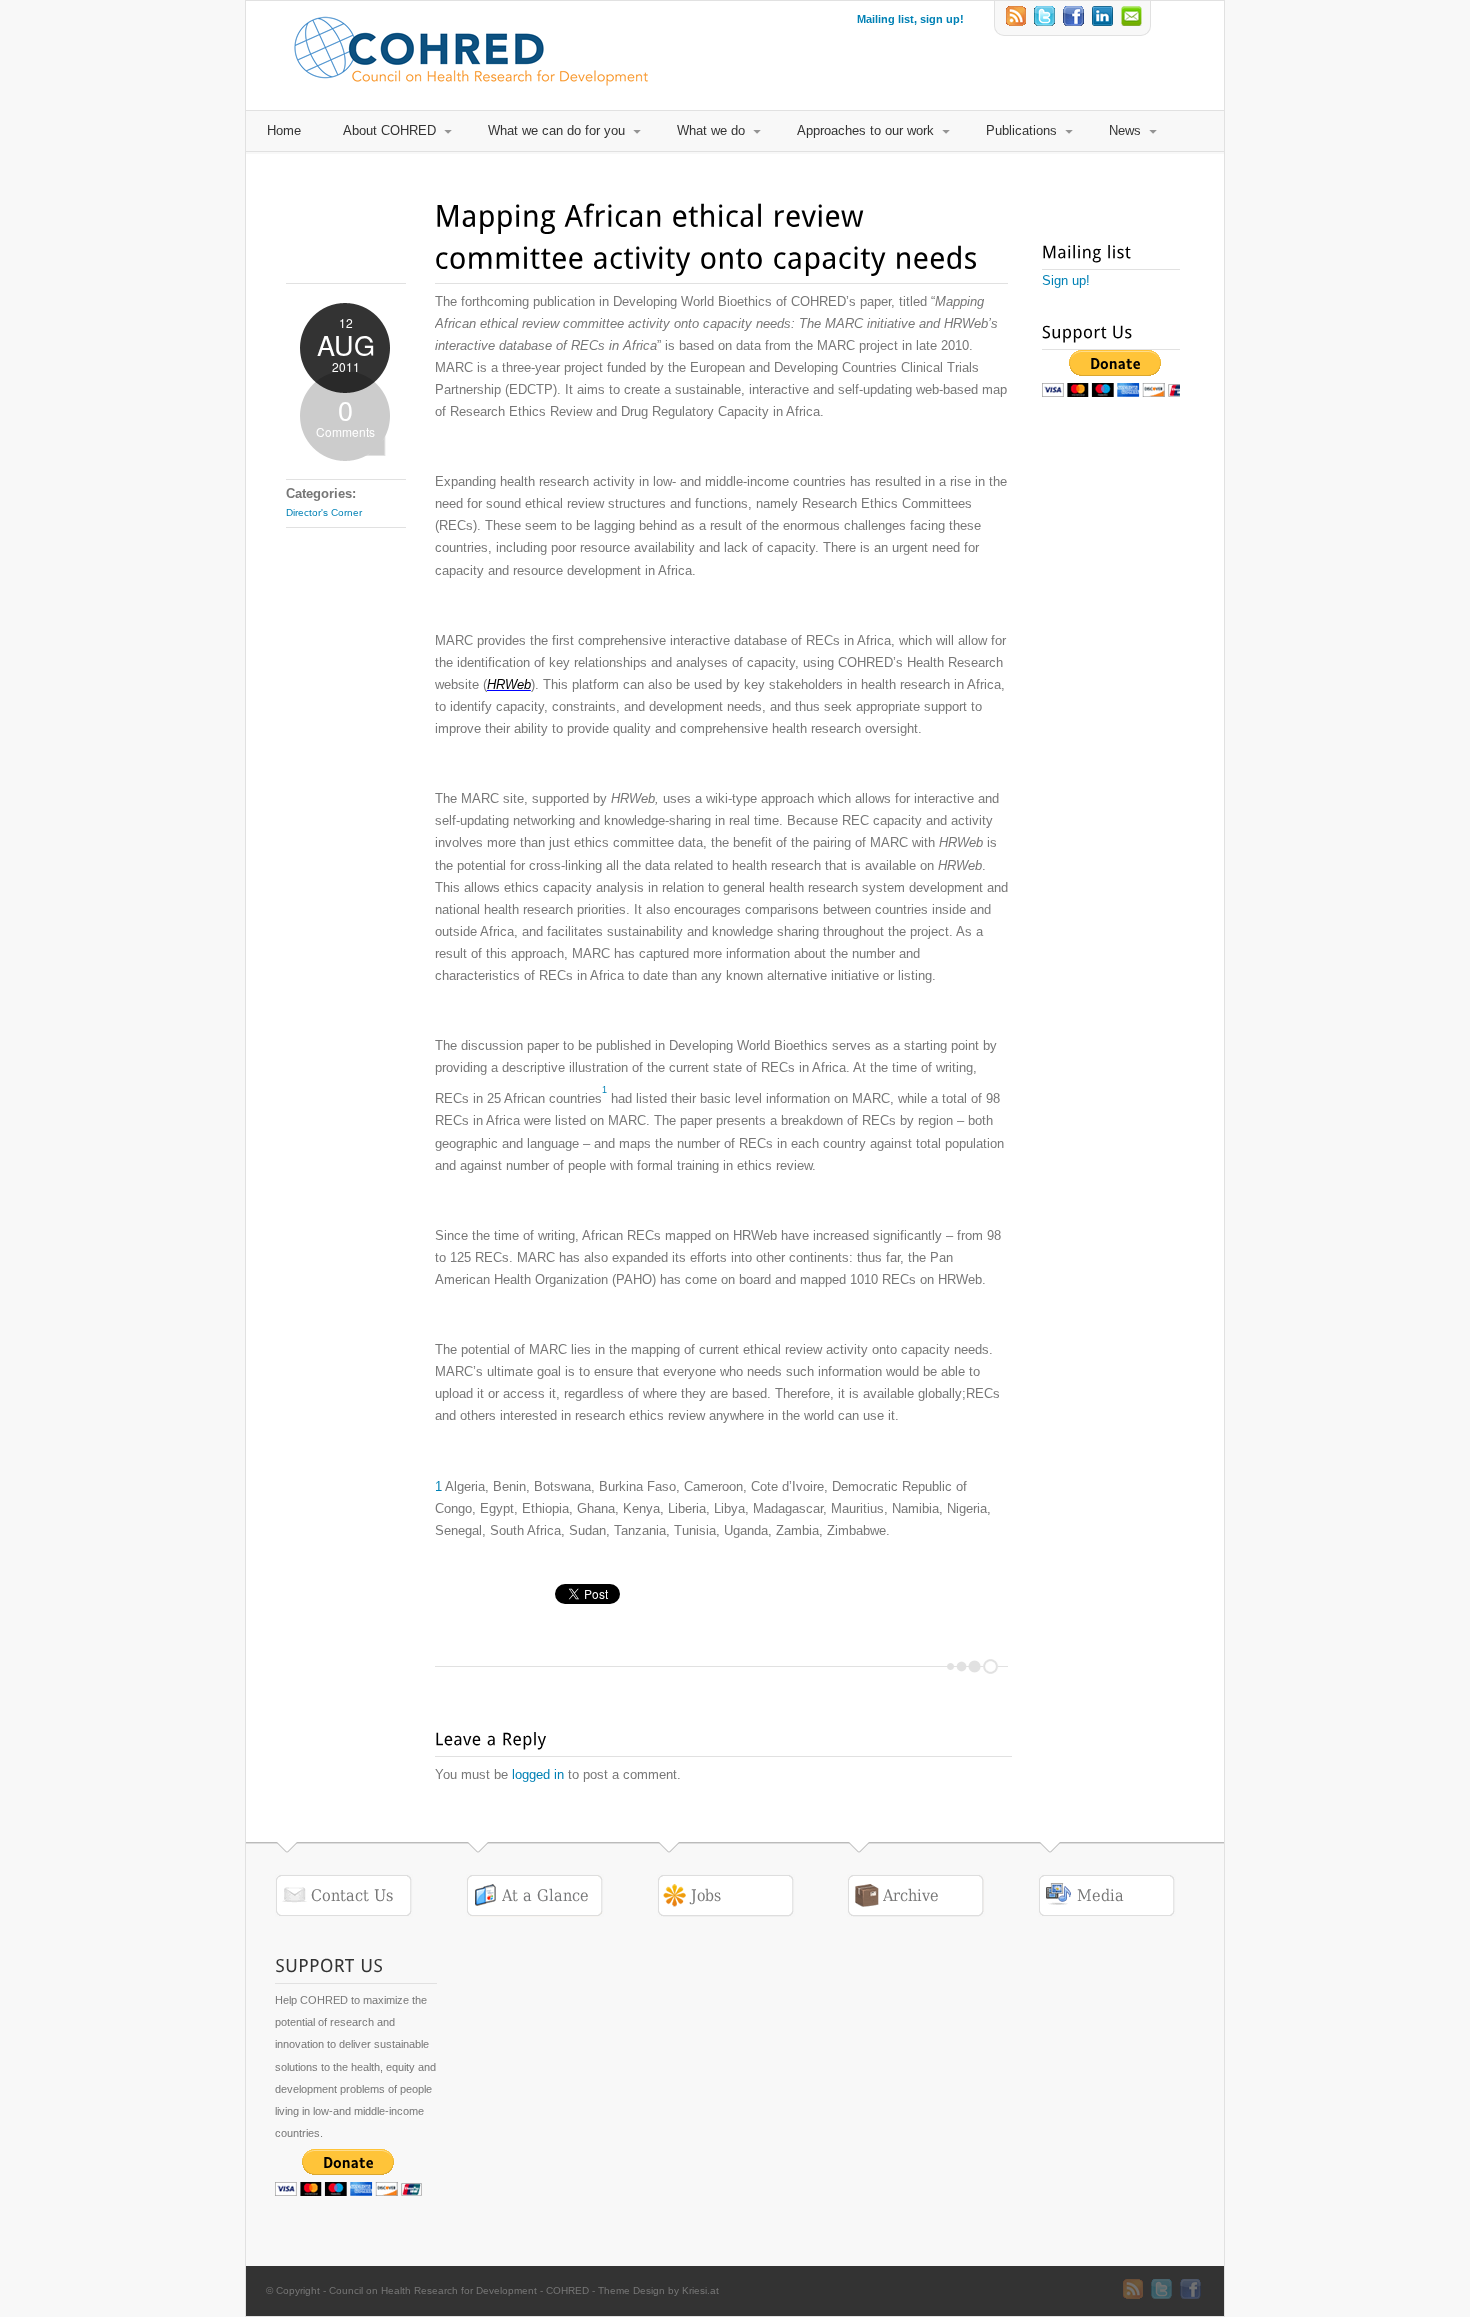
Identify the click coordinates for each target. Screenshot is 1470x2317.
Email (1133, 18)
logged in (538, 1774)
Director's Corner (324, 512)
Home (284, 130)
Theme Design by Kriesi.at (658, 2290)
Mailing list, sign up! (910, 19)
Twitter (1046, 18)
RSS (1017, 18)
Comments (345, 415)
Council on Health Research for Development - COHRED (459, 2290)
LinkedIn (1104, 18)
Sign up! (1066, 280)
